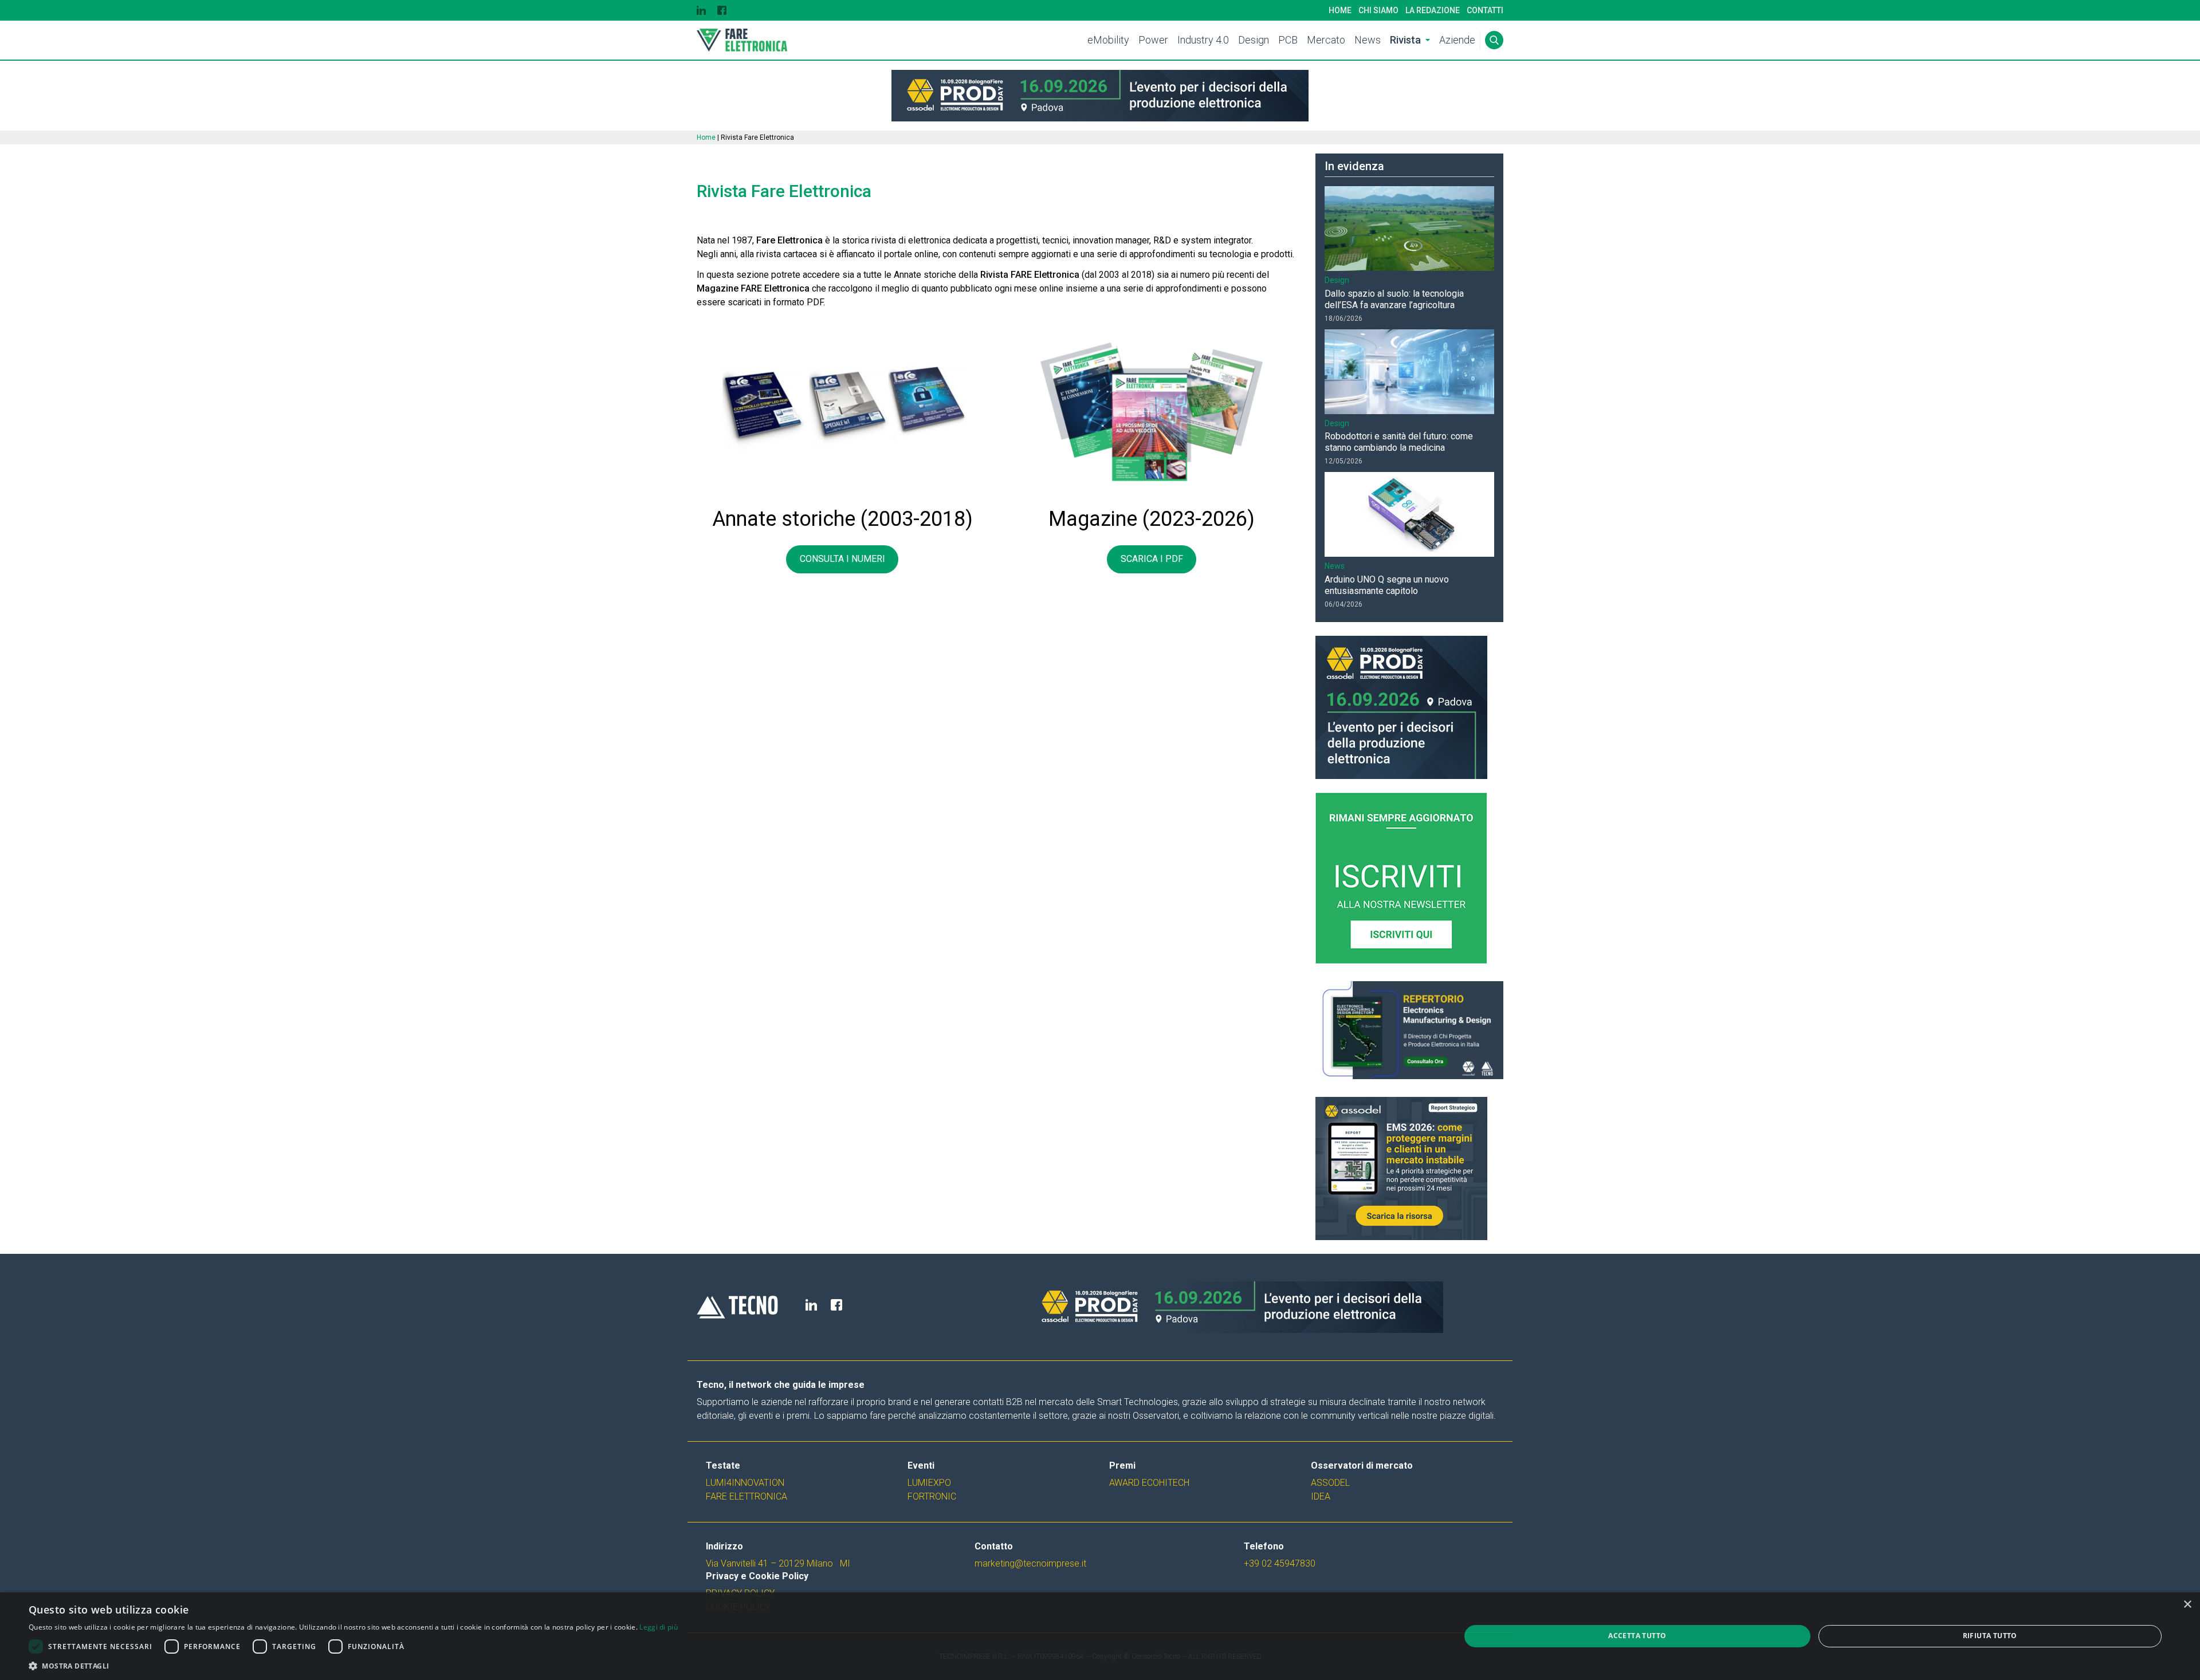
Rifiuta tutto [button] (1990, 1636)
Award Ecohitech (1149, 1483)
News (1368, 40)
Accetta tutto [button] (1637, 1636)
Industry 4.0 (1203, 40)
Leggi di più (659, 1627)
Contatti (1485, 10)
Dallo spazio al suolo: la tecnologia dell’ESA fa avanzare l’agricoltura (1394, 299)
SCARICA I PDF (1152, 559)
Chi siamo (1378, 10)
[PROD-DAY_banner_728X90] (1100, 96)
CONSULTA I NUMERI (842, 559)
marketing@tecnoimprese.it (1030, 1563)
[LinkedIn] (701, 10)
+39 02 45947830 (1280, 1563)
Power (1153, 40)
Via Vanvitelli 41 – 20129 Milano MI (778, 1563)
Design (1254, 40)
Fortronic (932, 1496)
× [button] (2187, 1605)
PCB (1288, 40)
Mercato (1326, 40)
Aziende (1457, 40)
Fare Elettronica (747, 1496)
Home (1340, 10)
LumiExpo (929, 1483)
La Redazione (1433, 10)
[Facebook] (722, 10)
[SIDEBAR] (1409, 1168)
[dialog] (1100, 1636)
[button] (353, 1666)
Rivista (1405, 40)
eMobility (1108, 40)
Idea (1321, 1496)
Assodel (1330, 1483)
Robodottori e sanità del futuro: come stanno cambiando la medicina (1399, 442)
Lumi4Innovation (745, 1483)
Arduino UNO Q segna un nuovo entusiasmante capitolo (1387, 585)
